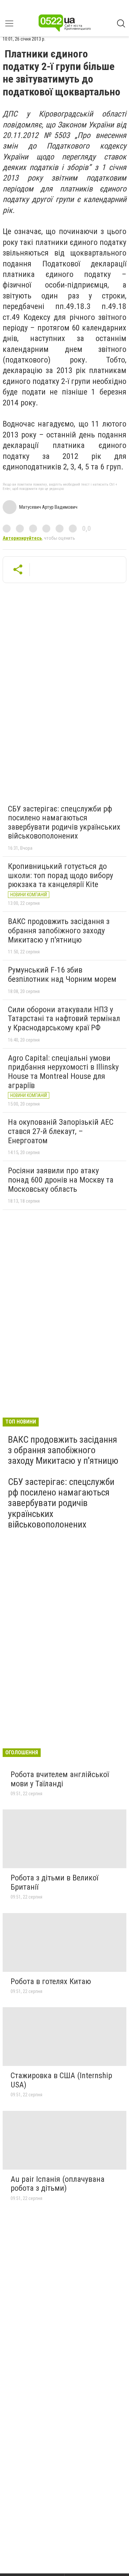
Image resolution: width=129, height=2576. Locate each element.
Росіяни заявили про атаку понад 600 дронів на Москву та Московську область (61, 1180)
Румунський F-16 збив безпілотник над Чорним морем (62, 975)
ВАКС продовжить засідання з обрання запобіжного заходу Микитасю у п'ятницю (59, 930)
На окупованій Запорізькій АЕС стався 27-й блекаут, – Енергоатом (61, 1131)
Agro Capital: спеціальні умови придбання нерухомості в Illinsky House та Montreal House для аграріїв (63, 1072)
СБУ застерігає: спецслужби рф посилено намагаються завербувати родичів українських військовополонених (64, 823)
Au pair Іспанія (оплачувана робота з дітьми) (58, 2184)
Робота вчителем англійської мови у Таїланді (60, 1779)
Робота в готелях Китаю (51, 1981)
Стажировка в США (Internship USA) (61, 2080)
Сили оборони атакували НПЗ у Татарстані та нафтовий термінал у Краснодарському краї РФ (64, 1019)
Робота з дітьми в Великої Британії (54, 1882)
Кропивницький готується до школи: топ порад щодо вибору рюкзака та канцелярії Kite (61, 875)
